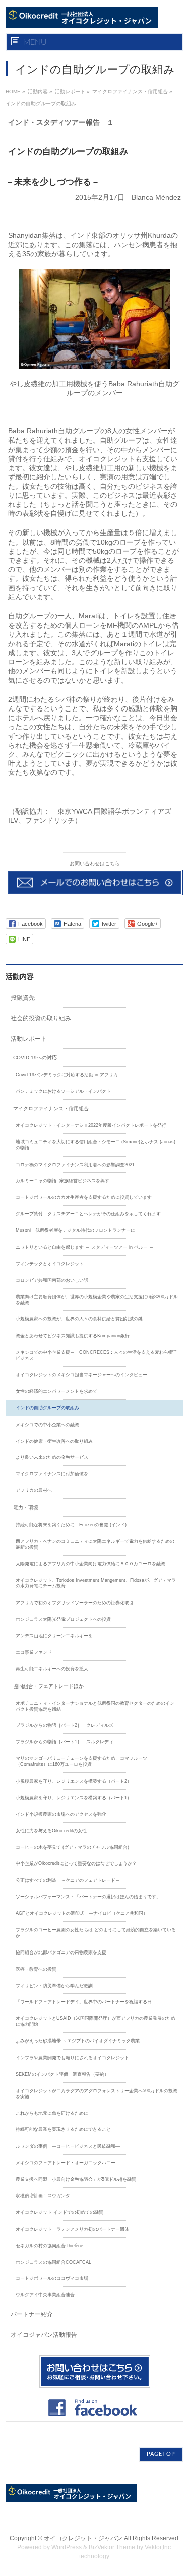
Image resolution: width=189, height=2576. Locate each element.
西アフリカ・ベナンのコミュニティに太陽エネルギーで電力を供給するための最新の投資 (95, 1544)
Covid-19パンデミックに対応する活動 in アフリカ (67, 1075)
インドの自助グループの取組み (47, 1408)
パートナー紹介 (32, 2314)
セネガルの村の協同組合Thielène (49, 2246)
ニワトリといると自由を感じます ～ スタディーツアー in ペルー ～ (85, 1247)
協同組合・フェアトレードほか (48, 1686)
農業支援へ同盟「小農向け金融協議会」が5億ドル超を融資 (76, 2179)
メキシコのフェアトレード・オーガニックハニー (66, 2163)
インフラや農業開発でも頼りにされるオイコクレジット (72, 2058)
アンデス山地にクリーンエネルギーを (54, 1636)
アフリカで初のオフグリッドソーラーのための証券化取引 (75, 1603)
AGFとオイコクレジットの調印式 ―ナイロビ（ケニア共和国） (82, 1913)
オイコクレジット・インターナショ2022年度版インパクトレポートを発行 (91, 1125)
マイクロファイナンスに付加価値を (52, 1474)
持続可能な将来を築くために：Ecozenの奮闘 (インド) (71, 1525)
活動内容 (38, 91)
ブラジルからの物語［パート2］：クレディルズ (65, 1725)
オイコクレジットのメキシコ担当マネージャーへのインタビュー (81, 1375)
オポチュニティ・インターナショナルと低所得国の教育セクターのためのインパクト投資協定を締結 (95, 1706)
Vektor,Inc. (159, 2547)
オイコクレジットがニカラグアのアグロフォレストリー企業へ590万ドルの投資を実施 (97, 2094)
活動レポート (70, 91)
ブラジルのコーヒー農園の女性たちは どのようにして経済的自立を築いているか (96, 1933)
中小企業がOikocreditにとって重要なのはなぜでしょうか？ (76, 1863)
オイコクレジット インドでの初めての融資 (59, 2212)
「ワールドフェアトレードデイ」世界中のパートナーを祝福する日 (84, 2002)
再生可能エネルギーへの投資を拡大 (52, 1669)
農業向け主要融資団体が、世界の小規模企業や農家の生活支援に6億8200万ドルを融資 (97, 1300)
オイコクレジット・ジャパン (83, 2538)
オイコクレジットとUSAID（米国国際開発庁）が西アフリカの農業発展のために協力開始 (96, 2021)
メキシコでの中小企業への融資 (47, 1425)
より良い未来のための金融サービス (52, 1457)
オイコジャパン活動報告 (44, 2335)
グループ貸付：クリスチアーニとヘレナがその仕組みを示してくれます (88, 1214)
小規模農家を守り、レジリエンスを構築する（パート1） (74, 1798)
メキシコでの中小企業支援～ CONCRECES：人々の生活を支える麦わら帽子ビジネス (97, 1355)
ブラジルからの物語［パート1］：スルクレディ (65, 1742)
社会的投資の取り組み (41, 1018)
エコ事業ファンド (34, 1652)
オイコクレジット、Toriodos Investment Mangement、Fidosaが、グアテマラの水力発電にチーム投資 (96, 1583)
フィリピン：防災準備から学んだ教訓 (54, 1986)
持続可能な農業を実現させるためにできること (63, 2129)
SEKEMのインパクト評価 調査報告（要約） (62, 2074)
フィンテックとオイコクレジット (50, 1264)
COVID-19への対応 (35, 1058)
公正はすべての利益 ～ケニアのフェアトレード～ (68, 1880)
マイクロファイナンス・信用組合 (130, 91)
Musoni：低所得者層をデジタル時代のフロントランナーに (75, 1230)
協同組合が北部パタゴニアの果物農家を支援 (61, 1952)
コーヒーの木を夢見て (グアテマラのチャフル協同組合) (72, 1847)
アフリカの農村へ (34, 1490)
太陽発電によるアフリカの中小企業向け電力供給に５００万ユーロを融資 (90, 1564)
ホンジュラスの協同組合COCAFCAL (53, 2262)
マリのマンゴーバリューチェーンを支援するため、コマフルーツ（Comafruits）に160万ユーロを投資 (81, 1761)
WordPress (67, 2547)
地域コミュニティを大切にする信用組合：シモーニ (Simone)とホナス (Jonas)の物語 (96, 1145)
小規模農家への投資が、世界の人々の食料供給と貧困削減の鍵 (79, 1319)
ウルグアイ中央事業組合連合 (45, 2295)
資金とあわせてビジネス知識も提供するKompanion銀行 (73, 1336)
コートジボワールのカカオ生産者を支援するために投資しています (84, 1197)
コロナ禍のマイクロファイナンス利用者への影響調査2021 (75, 1165)
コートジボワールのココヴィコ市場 (52, 2278)
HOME (13, 91)
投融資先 (23, 998)
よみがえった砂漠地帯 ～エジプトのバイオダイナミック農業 (78, 2041)
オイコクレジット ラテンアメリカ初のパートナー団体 (72, 2229)
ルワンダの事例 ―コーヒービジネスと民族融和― (68, 2146)
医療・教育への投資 (36, 1969)
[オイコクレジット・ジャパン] (82, 16)
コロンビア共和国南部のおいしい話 (52, 1280)
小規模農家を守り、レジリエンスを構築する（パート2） (74, 1781)
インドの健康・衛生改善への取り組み (54, 1441)
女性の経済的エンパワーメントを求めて (56, 1391)
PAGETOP (161, 2454)
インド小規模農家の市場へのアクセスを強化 (61, 1814)
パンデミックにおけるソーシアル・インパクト (63, 1091)
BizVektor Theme (112, 2547)
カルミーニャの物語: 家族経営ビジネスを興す (62, 1181)
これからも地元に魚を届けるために (52, 2113)
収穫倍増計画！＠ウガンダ (43, 2196)
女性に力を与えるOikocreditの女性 (51, 1831)
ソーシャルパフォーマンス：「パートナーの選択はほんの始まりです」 (88, 1897)
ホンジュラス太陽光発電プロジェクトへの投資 (66, 1619)
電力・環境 (26, 1508)
